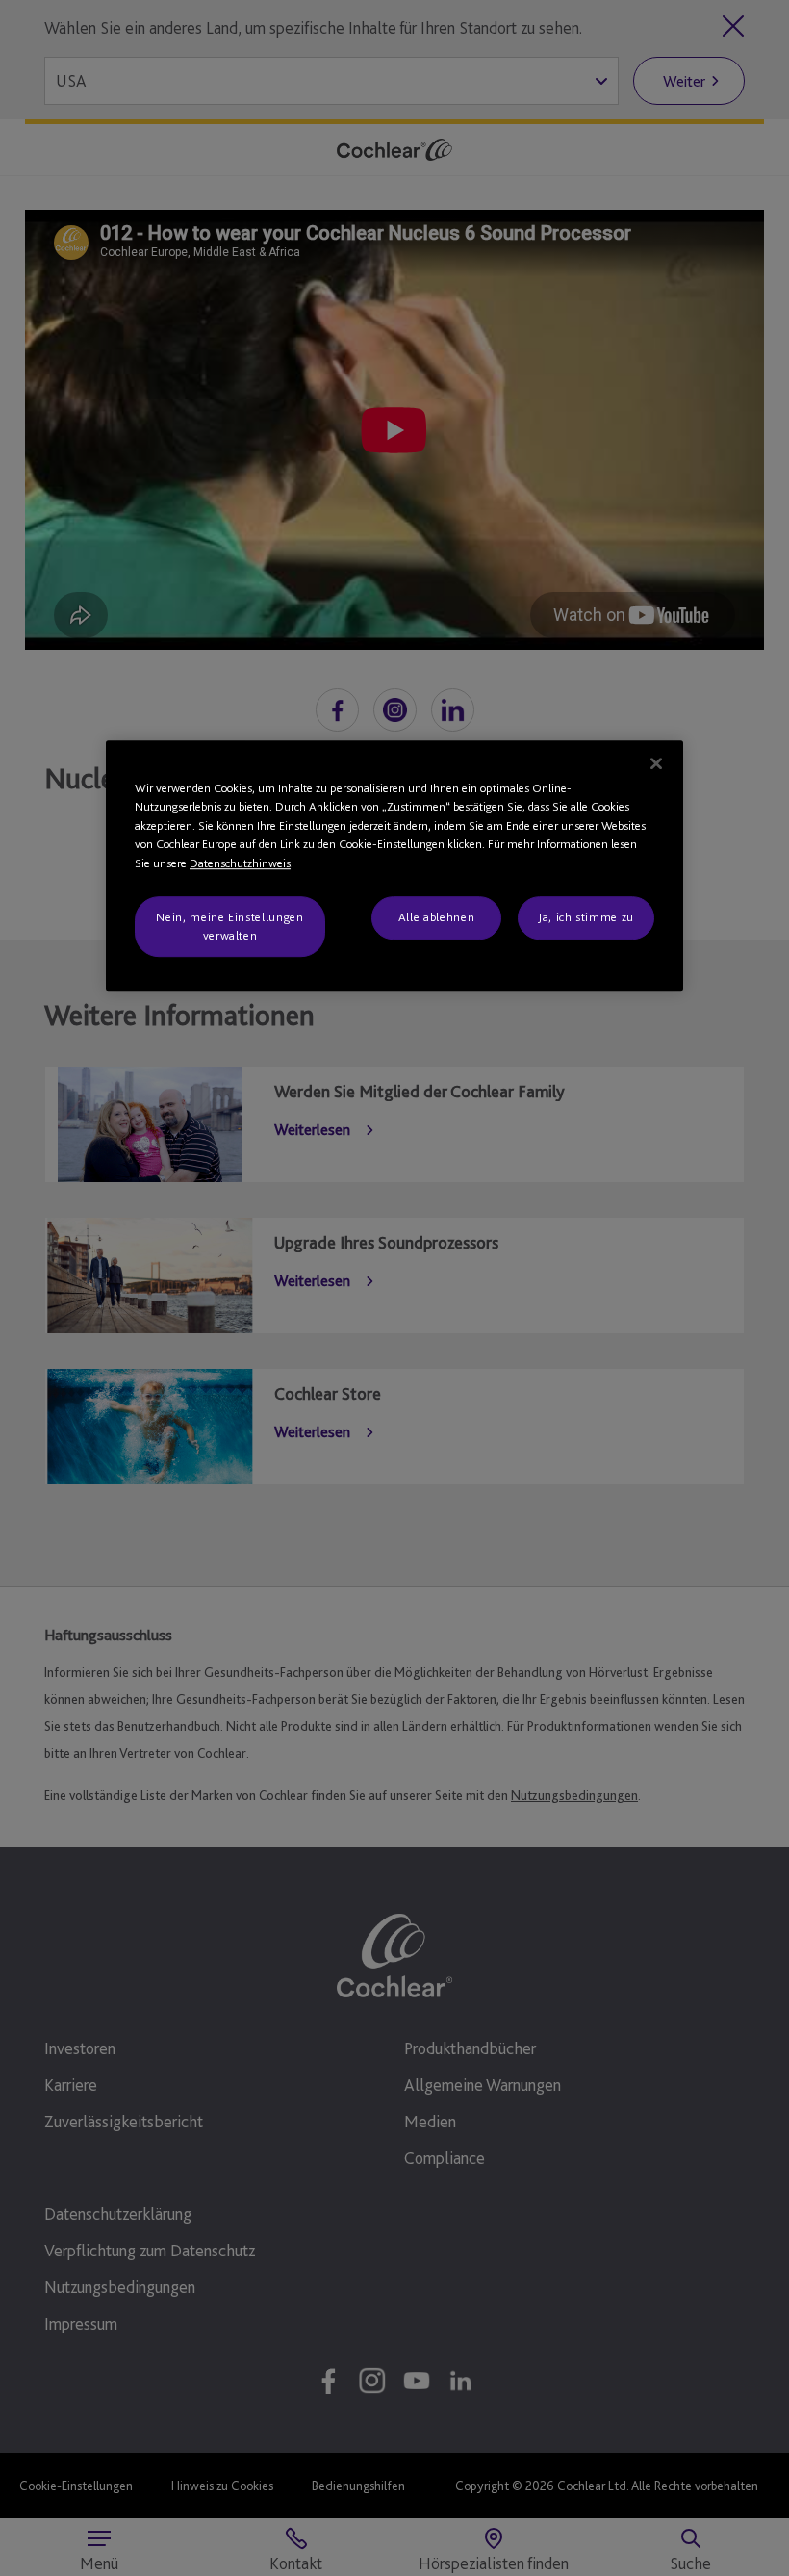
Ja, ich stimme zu (586, 918)
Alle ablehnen (436, 918)
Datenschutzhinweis (240, 863)
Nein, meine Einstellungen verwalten (229, 927)
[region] (394, 865)
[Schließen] (656, 763)
